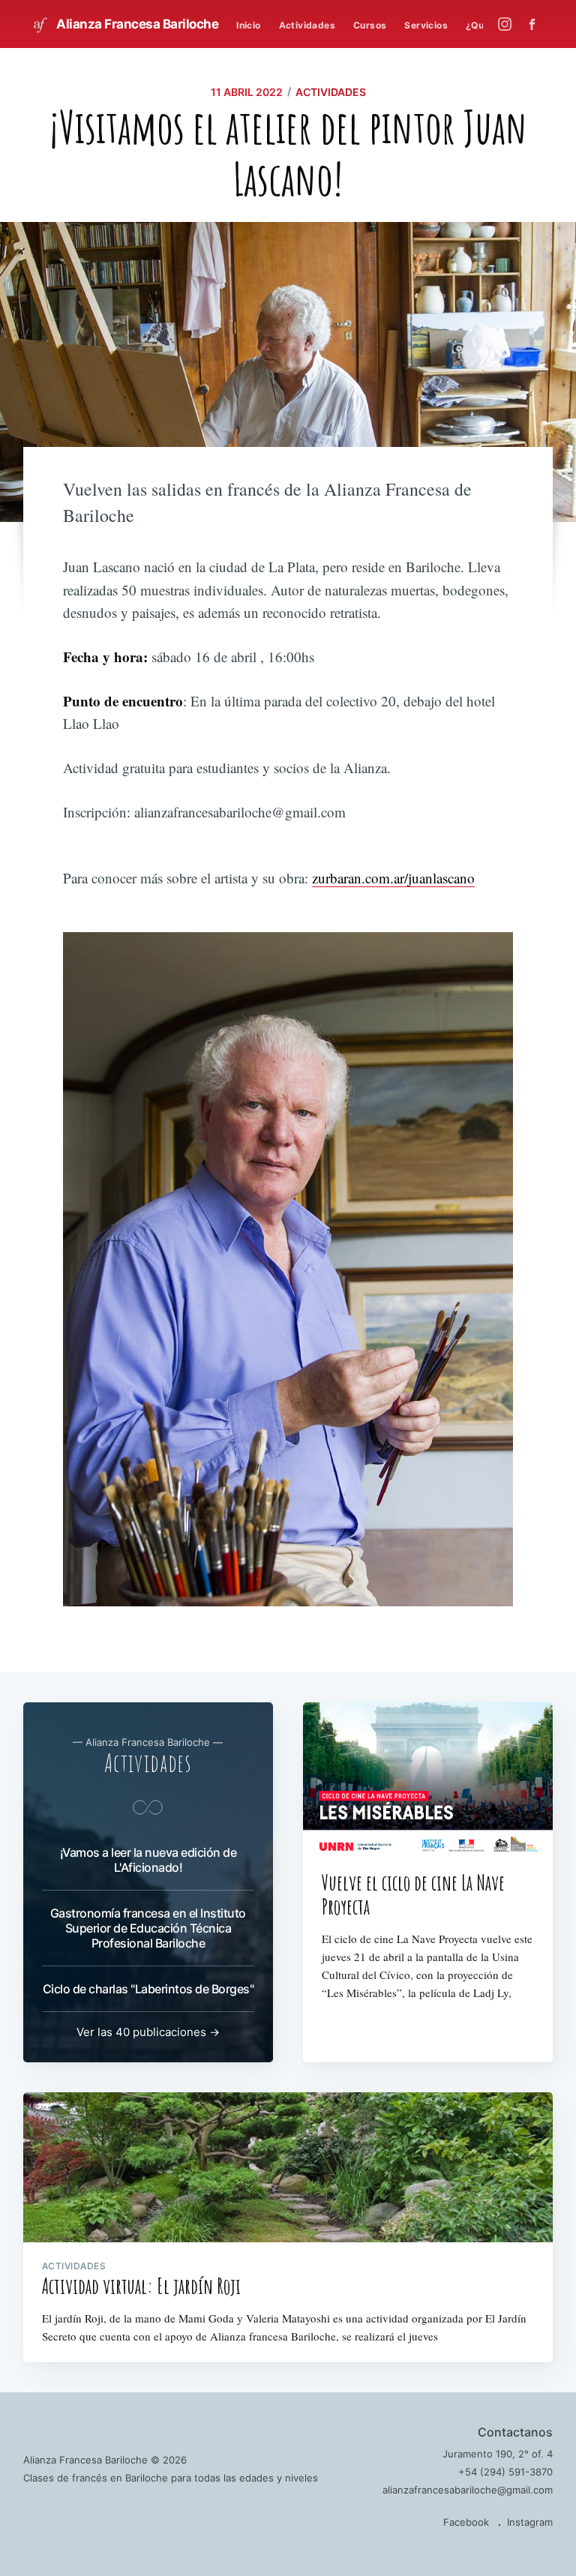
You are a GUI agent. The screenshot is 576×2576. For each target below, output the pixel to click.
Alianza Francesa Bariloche (136, 24)
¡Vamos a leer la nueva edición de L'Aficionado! (148, 1860)
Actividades (307, 25)
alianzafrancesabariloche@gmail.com (468, 2490)
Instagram (530, 2522)
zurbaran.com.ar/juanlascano (393, 878)
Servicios (426, 25)
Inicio (248, 25)
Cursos (370, 25)
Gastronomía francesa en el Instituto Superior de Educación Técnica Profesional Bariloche (148, 1928)
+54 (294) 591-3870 (505, 2472)
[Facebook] (536, 24)
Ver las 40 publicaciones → (148, 2032)
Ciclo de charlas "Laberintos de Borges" (148, 1989)
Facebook (466, 2522)
